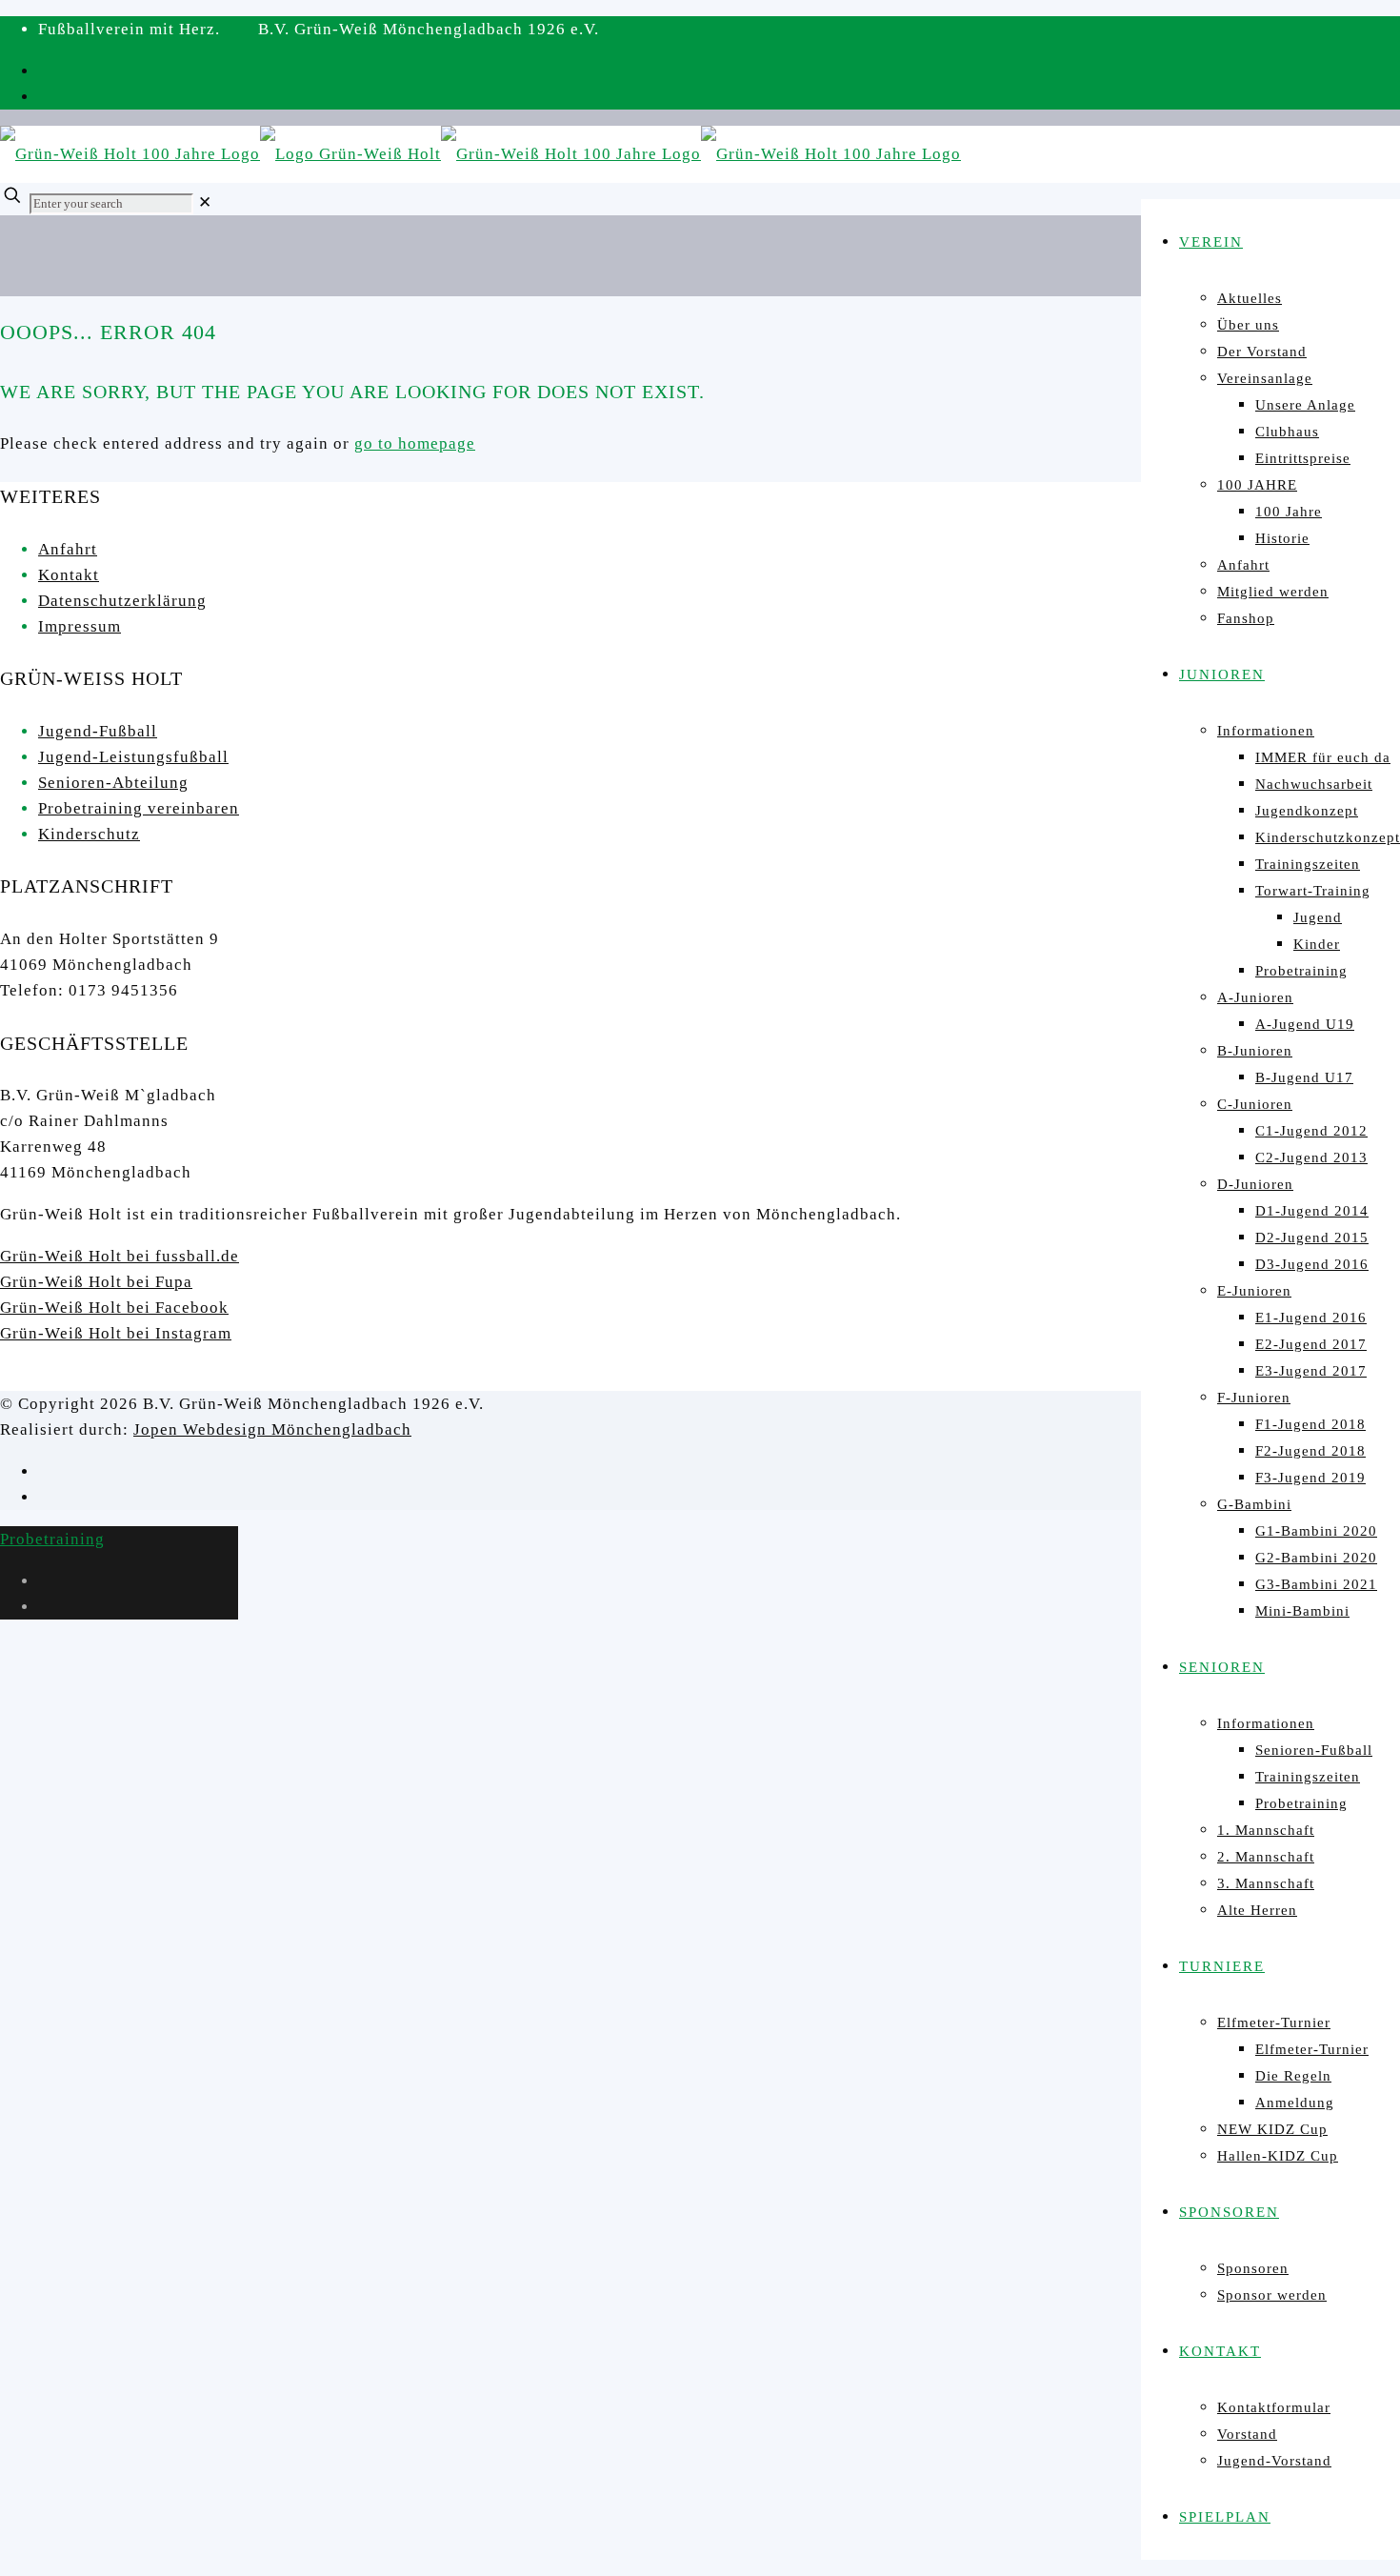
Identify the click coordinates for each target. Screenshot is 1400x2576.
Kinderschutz (89, 834)
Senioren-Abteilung (113, 783)
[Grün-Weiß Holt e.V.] (480, 154)
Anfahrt (68, 549)
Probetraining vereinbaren (139, 808)
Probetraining (52, 1539)
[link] (205, 202)
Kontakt (69, 575)
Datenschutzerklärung (122, 601)
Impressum (80, 626)
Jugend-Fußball (98, 731)
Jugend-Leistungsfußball (133, 757)
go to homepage (415, 443)
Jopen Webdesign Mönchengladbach (272, 1429)
